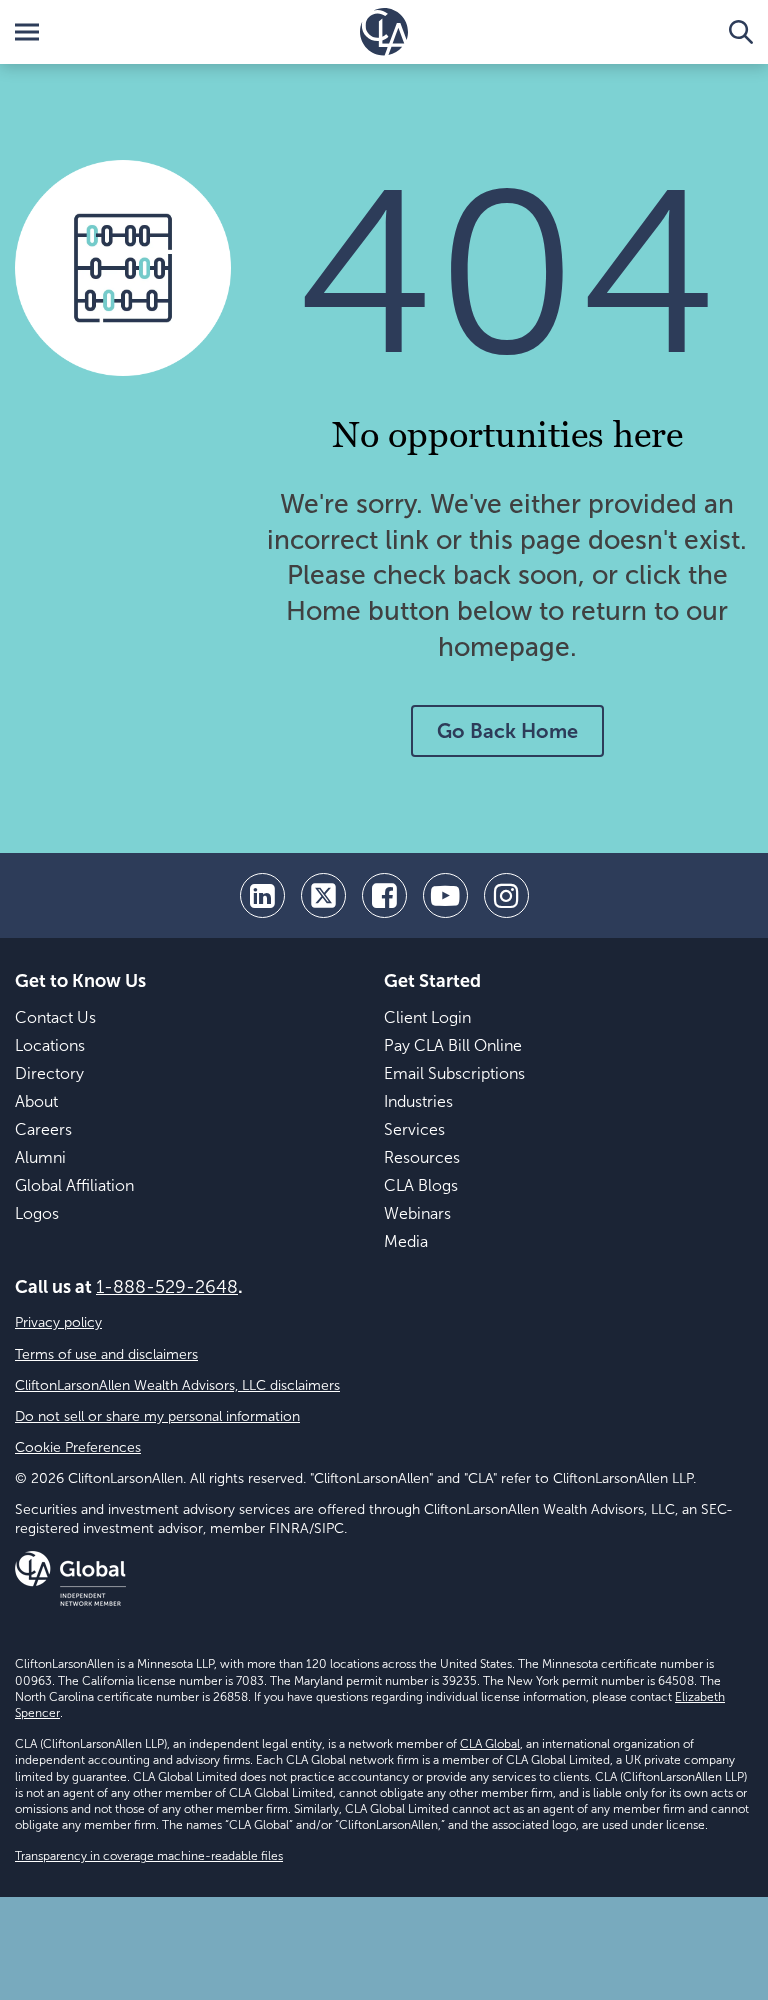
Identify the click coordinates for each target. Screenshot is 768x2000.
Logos (37, 1213)
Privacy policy (58, 1322)
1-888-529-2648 (167, 1287)
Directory (49, 1073)
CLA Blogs (421, 1185)
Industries (418, 1101)
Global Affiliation (74, 1185)
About (36, 1101)
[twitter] (323, 895)
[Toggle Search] (741, 32)
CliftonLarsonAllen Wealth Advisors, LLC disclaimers (177, 1385)
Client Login (427, 1017)
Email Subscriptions (454, 1073)
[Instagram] (506, 895)
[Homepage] (384, 32)
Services (414, 1129)
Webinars (417, 1213)
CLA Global (490, 1744)
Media (406, 1241)
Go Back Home (507, 731)
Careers (43, 1129)
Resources (422, 1157)
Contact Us (55, 1017)
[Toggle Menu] (27, 32)
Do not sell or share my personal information (157, 1416)
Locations (50, 1045)
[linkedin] (262, 895)
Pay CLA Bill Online (453, 1045)
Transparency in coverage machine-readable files (149, 1856)
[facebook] (384, 895)
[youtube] (445, 895)
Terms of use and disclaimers (106, 1354)
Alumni (40, 1157)
